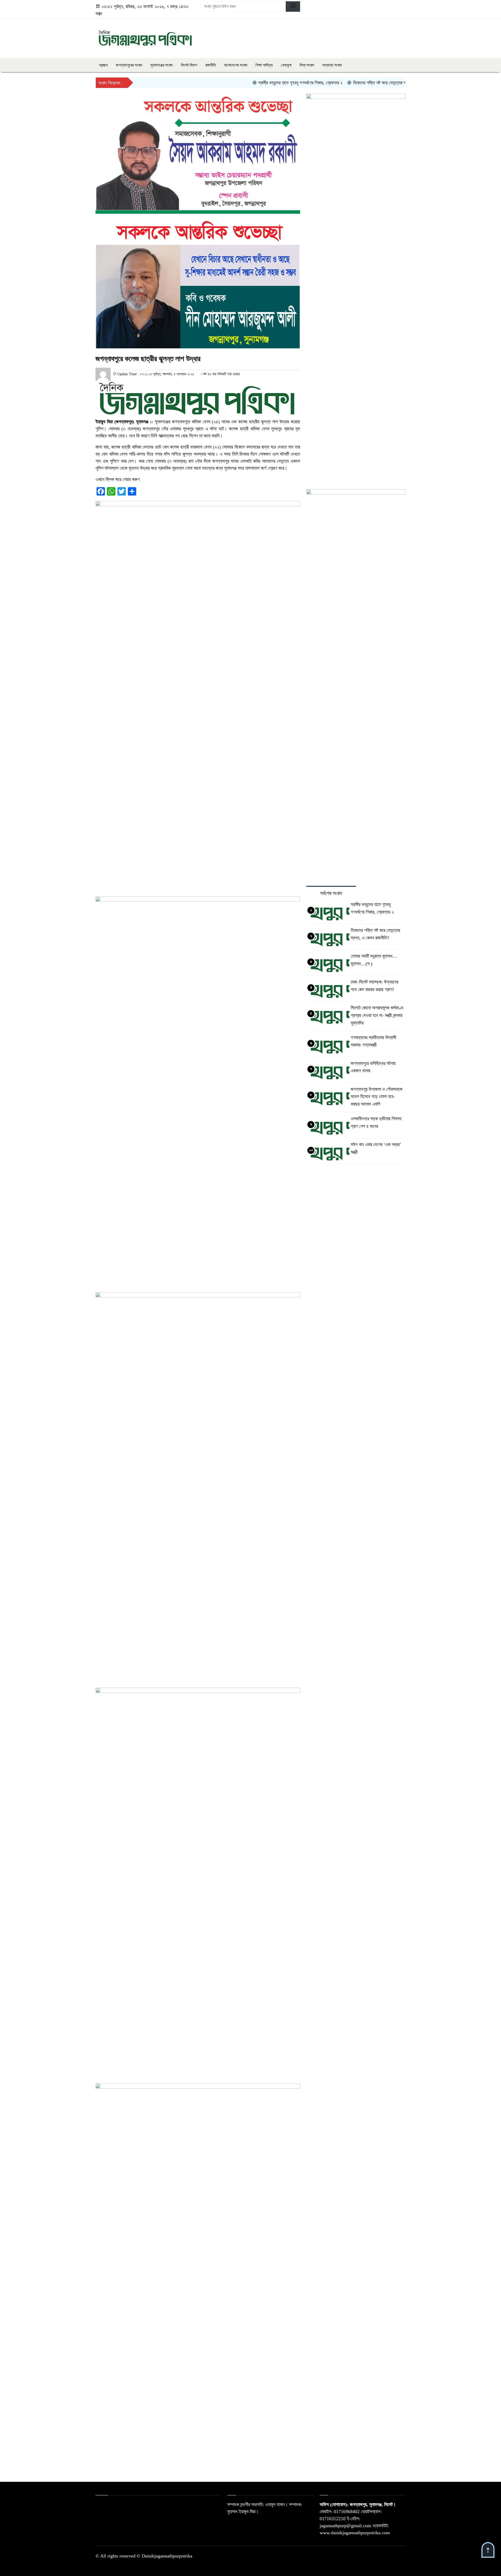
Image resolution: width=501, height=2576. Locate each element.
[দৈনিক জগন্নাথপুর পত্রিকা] (145, 37)
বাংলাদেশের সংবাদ (236, 65)
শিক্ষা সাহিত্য (264, 65)
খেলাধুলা (286, 65)
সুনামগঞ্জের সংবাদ (162, 65)
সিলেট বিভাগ (189, 65)
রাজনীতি (211, 65)
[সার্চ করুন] (293, 7)
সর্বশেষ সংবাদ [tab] (331, 893)
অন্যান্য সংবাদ (332, 65)
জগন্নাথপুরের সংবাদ (129, 65)
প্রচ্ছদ (103, 65)
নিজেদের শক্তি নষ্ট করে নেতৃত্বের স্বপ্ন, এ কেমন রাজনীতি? (359, 83)
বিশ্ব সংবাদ (307, 65)
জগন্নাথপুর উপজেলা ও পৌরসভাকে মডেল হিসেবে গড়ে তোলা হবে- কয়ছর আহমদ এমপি (377, 1097)
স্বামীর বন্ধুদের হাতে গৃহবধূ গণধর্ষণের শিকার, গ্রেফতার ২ (262, 83)
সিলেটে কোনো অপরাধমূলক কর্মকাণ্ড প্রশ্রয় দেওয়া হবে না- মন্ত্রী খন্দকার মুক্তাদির (377, 1015)
